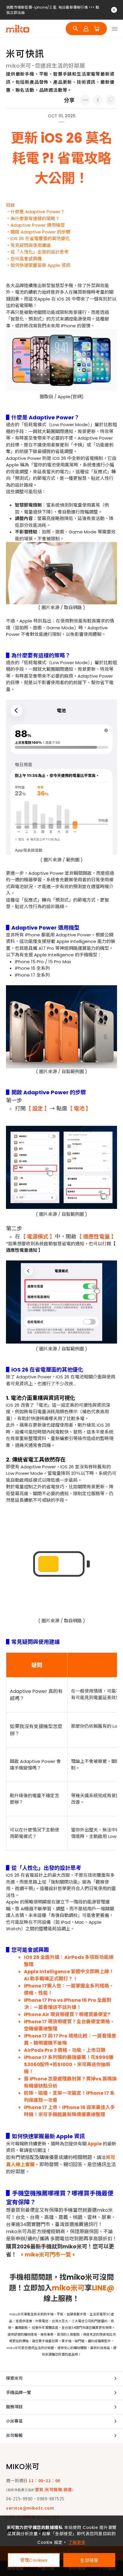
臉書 (68, 2489)
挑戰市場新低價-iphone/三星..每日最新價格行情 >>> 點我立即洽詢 (53, 10)
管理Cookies (34, 2560)
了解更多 (77, 2542)
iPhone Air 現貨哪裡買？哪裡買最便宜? (67, 2014)
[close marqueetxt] (114, 10)
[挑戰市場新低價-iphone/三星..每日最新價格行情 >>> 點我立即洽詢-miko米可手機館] (85, 100)
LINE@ (103, 2288)
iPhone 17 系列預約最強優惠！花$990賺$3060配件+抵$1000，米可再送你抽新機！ (69, 2064)
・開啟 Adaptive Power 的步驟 (38, 232)
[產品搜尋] (76, 29)
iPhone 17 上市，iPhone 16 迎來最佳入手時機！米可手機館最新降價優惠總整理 (69, 2111)
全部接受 (89, 2560)
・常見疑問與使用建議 (28, 245)
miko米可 (68, 2288)
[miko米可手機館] (18, 29)
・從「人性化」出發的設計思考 (37, 252)
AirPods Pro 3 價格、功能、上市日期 (65, 2050)
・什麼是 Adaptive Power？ (35, 212)
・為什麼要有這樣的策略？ (33, 218)
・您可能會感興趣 (24, 259)
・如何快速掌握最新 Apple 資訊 (38, 265)
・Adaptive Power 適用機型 (35, 225)
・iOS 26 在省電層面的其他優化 (38, 238)
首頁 (39, 2489)
